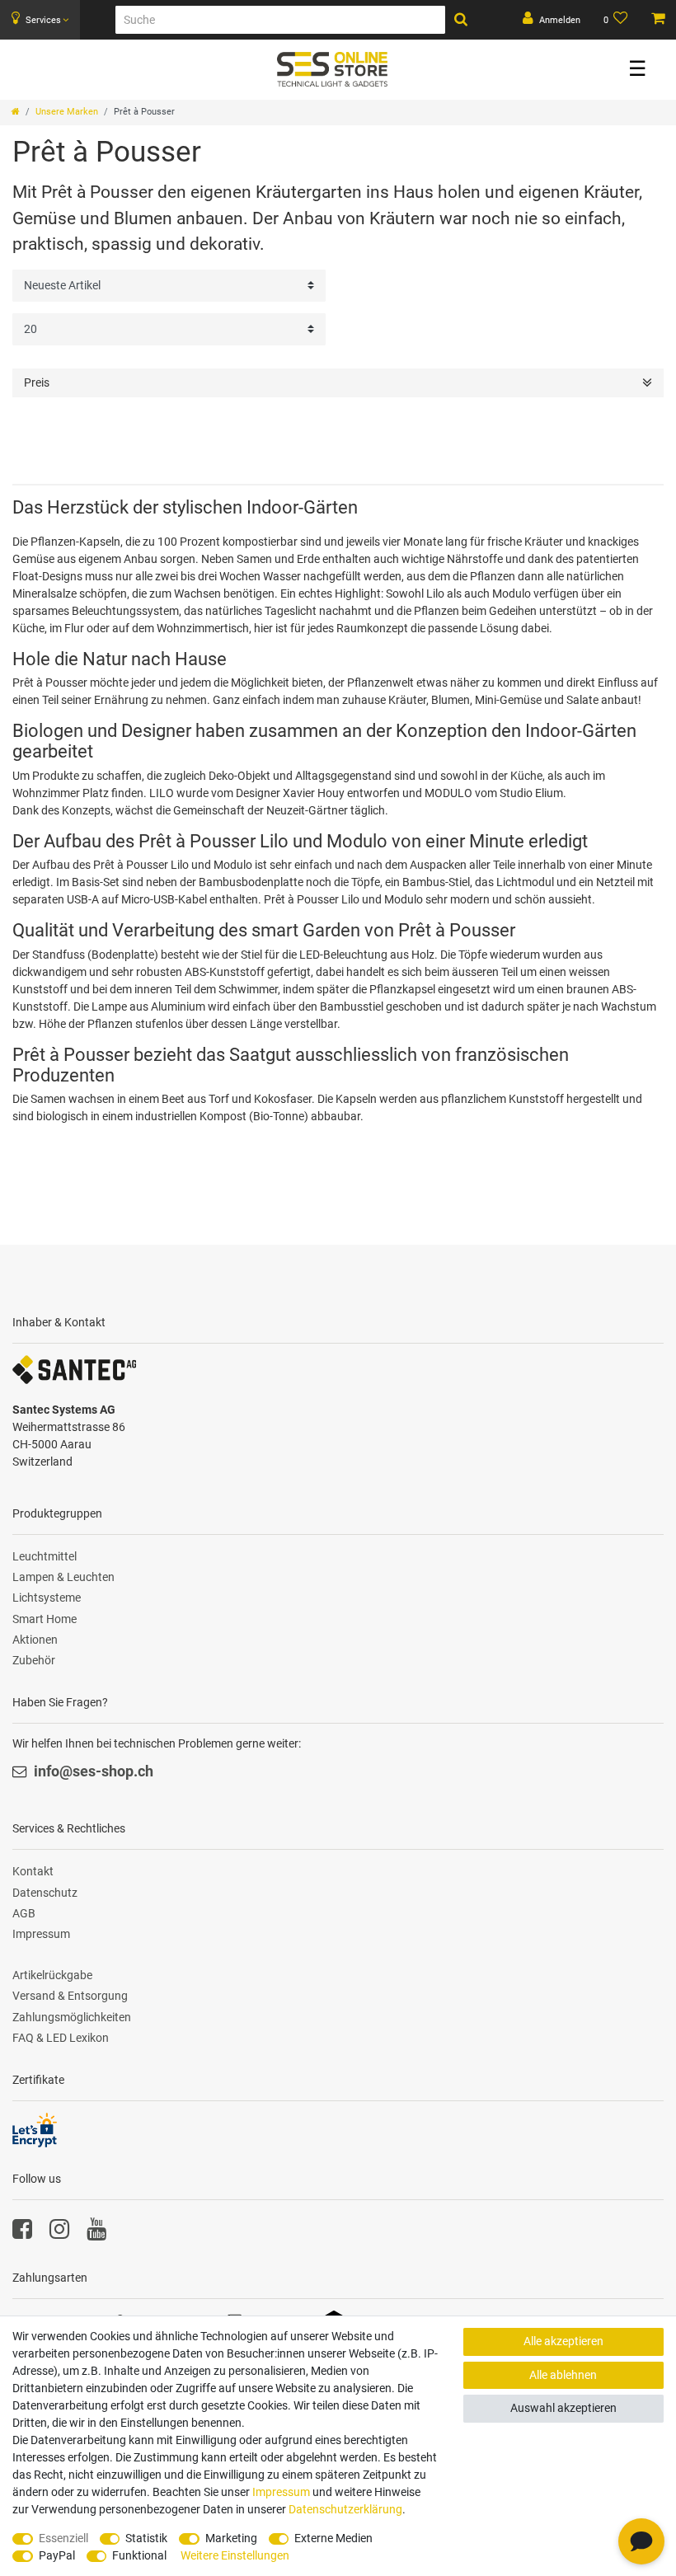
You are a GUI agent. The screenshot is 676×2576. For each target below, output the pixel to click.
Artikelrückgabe (52, 1975)
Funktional (139, 2555)
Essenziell (63, 2538)
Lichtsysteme (47, 1598)
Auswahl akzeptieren (563, 2408)
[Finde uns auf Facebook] (22, 2233)
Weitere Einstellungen (235, 2555)
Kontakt (33, 1871)
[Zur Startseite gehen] (16, 112)
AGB (24, 1913)
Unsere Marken (67, 112)
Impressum (41, 1934)
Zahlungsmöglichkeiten (72, 2017)
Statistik (146, 2538)
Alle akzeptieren (563, 2341)
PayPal (57, 2555)
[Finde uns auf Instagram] (59, 2233)
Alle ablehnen (563, 2375)
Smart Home (45, 1619)
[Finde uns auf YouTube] (96, 2233)
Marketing (231, 2538)
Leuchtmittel (45, 1556)
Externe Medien (333, 2538)
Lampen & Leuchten (63, 1577)
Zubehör (34, 1660)
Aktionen (35, 1640)
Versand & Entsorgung (70, 1996)
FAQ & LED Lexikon (61, 2038)
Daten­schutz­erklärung (345, 2509)
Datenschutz (45, 1893)
